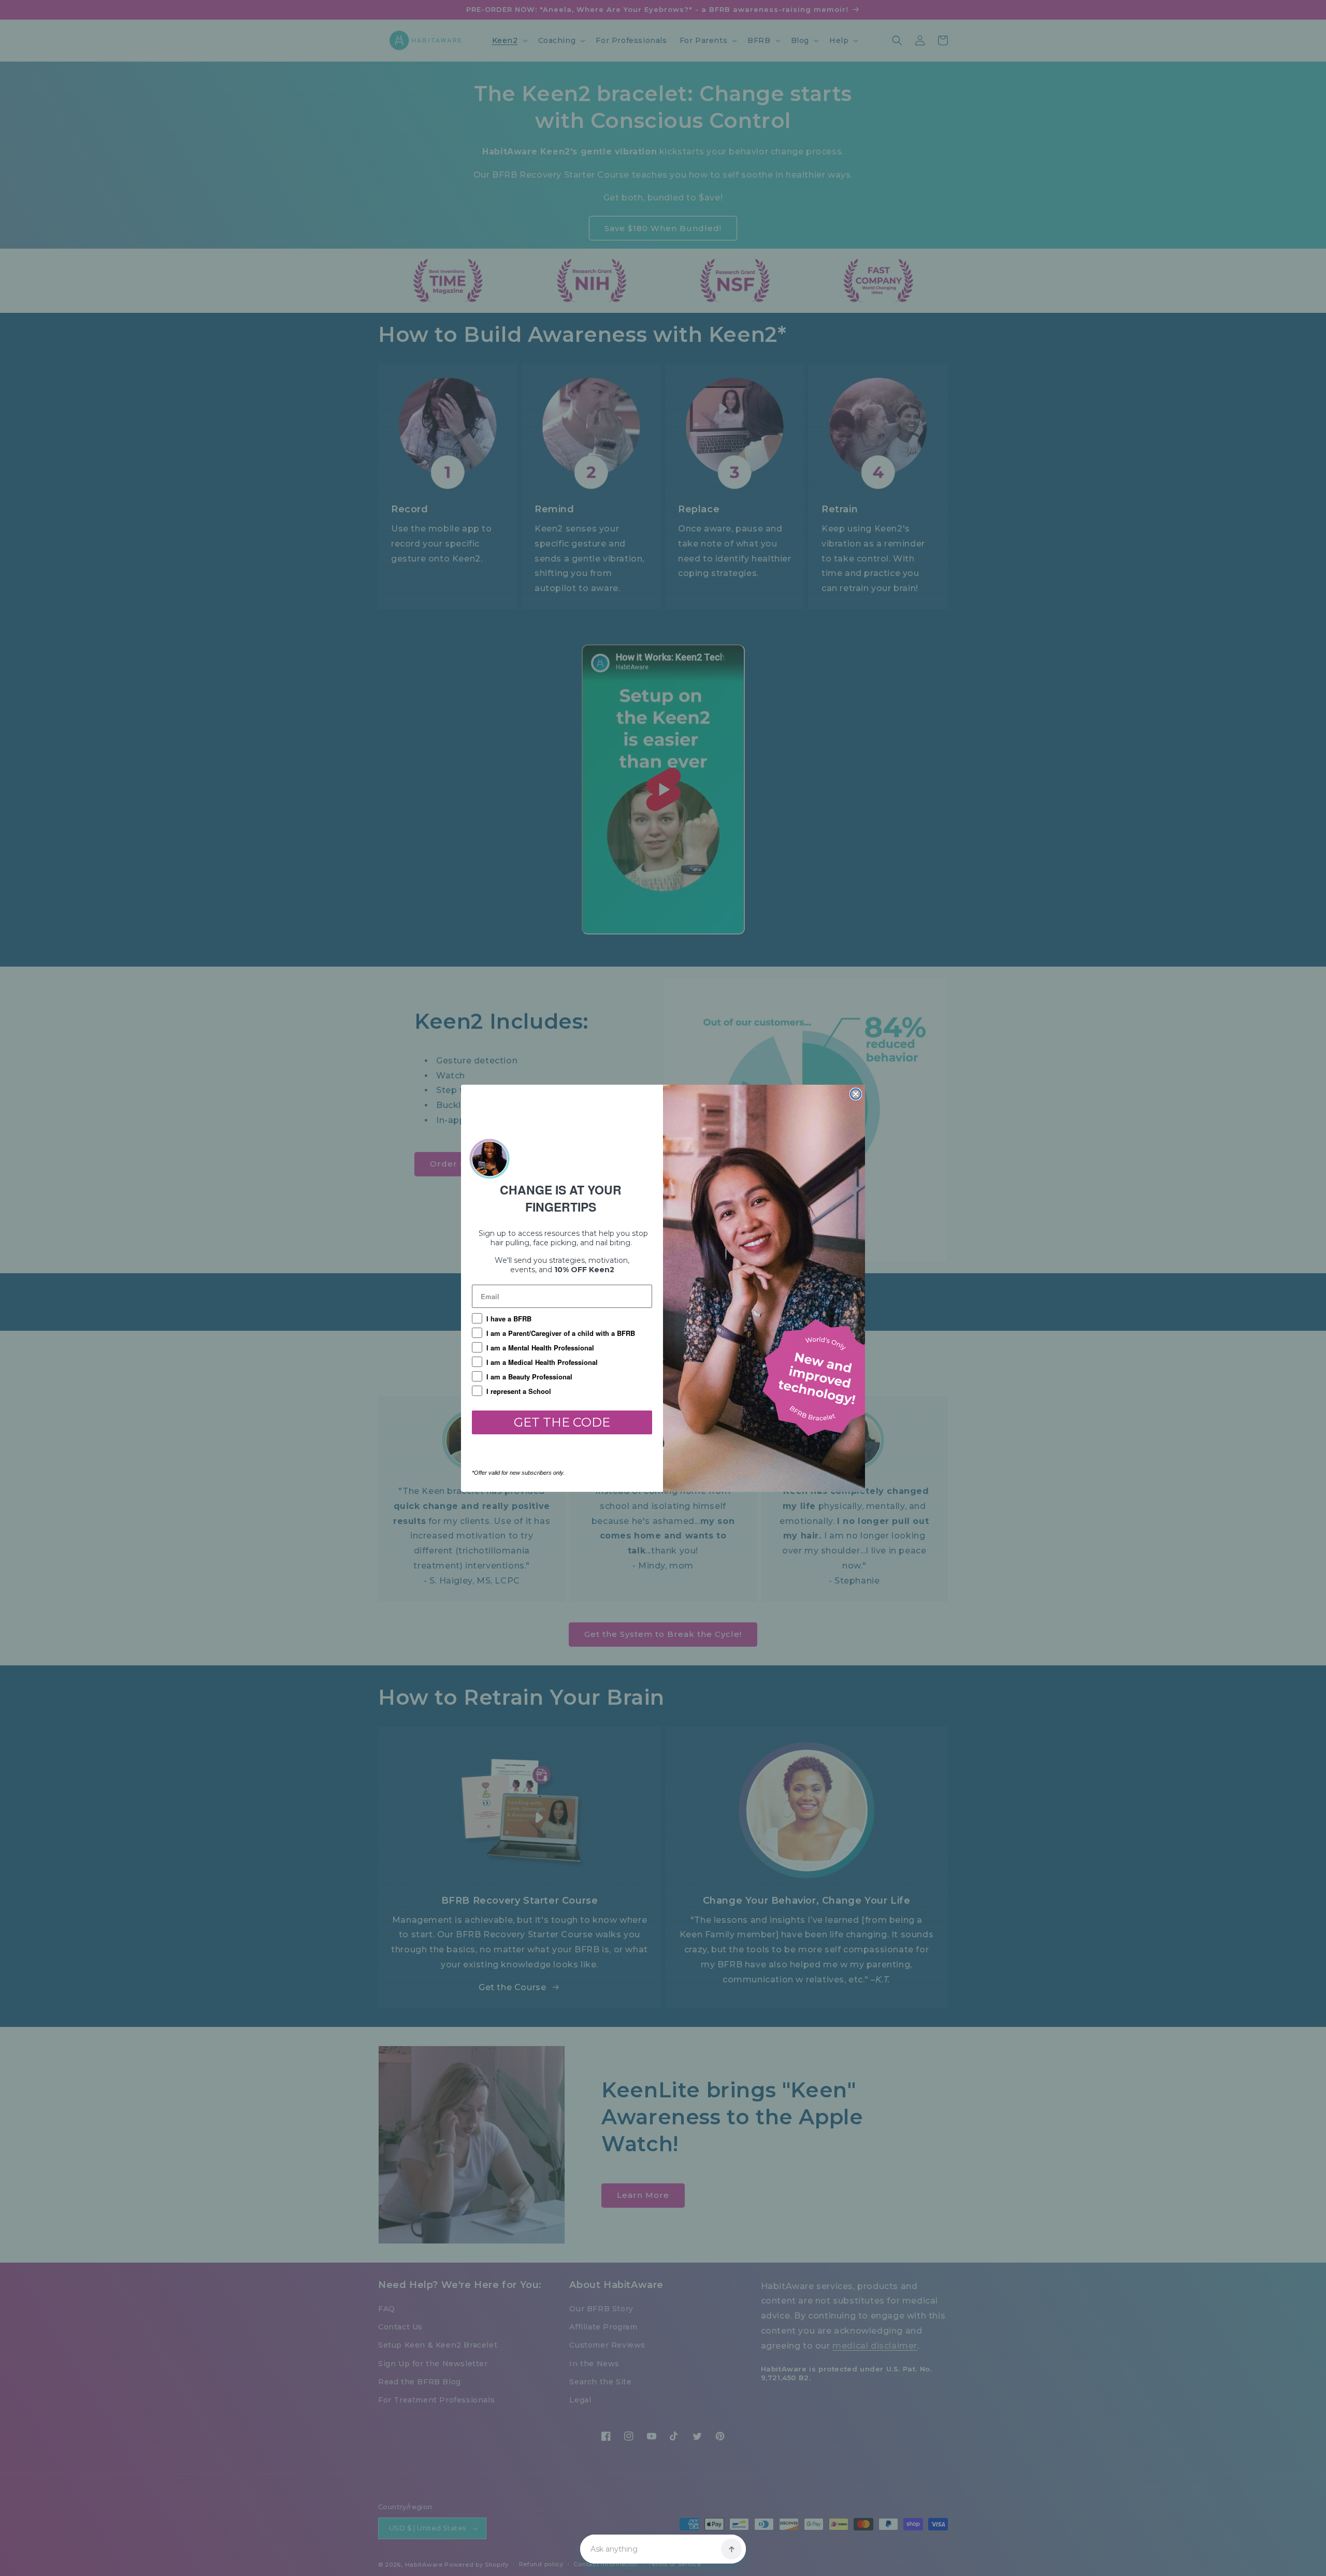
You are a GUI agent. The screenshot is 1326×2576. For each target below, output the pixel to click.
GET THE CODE (562, 1422)
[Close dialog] (856, 1094)
